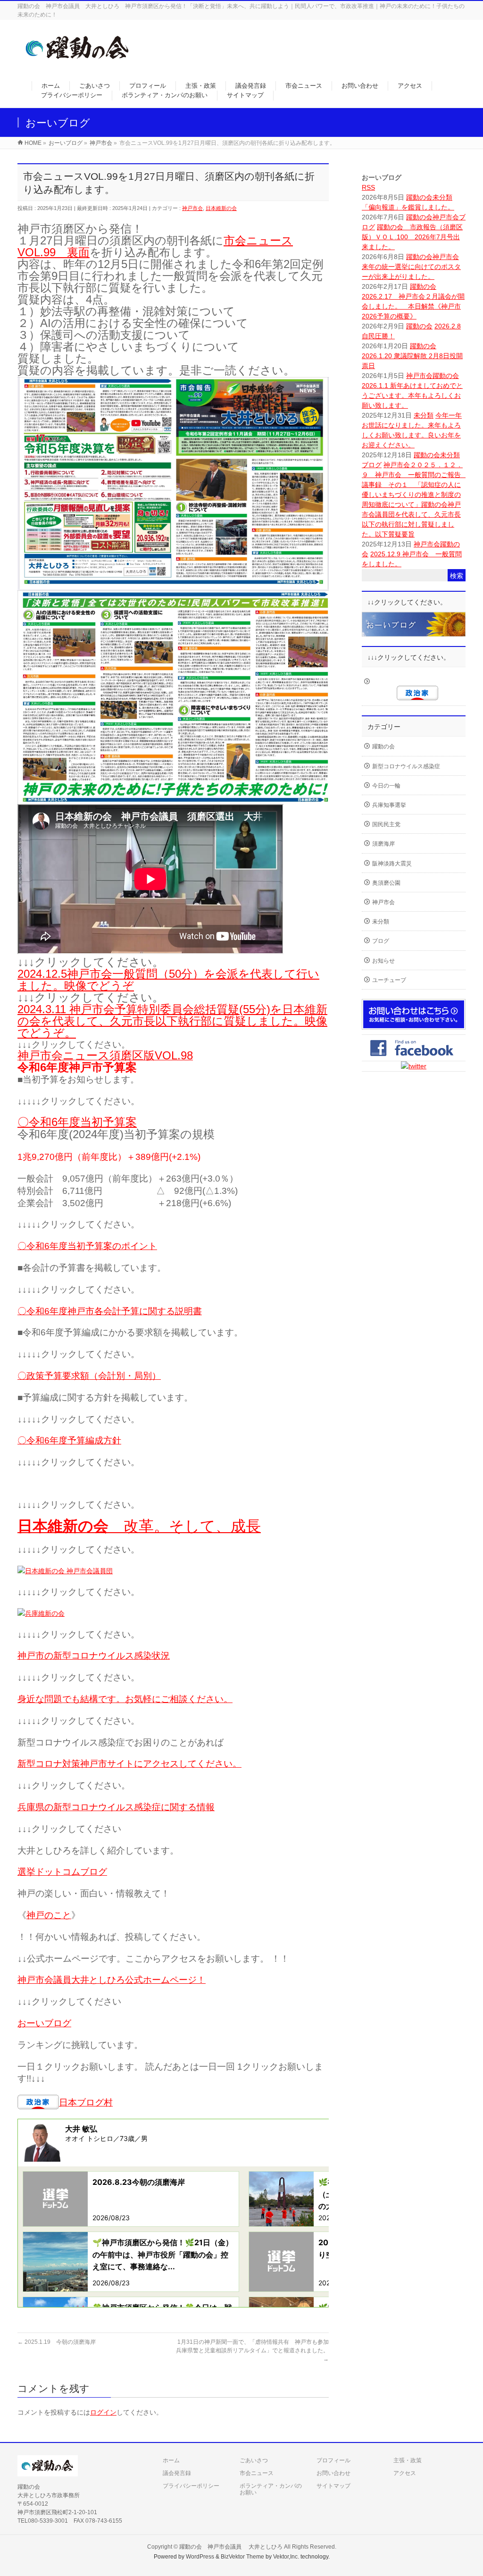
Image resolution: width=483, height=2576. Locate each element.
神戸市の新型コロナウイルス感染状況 (94, 1656)
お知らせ (383, 961)
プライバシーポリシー (191, 2486)
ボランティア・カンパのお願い (271, 2489)
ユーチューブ (389, 980)
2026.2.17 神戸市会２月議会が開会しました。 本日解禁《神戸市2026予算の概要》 (413, 306)
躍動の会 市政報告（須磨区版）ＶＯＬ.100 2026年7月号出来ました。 (412, 237)
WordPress (200, 2557)
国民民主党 (386, 824)
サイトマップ (333, 2486)
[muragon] (414, 631)
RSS (368, 187)
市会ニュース (257, 2473)
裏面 (78, 252)
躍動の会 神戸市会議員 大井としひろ (232, 2547)
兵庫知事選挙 (389, 805)
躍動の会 (419, 197)
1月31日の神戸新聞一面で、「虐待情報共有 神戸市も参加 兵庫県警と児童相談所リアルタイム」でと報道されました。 (255, 2350)
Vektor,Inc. (286, 2557)
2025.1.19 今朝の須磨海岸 (57, 2342)
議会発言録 (177, 2473)
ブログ (372, 465)
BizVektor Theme (242, 2557)
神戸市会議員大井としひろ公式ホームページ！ (112, 1980)
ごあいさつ (254, 2460)
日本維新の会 (221, 208)
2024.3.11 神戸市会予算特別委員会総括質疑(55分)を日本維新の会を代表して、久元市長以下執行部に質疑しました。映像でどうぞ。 (172, 1021)
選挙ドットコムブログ (62, 1872)
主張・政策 (408, 2460)
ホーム (171, 2460)
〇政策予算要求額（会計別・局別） (89, 1376)
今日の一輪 (386, 786)
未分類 (442, 197)
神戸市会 (192, 208)
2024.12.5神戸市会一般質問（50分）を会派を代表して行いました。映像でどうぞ (168, 980)
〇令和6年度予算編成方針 (69, 1440)
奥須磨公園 (386, 883)
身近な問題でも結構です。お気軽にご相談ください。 (125, 1699)
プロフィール (333, 2460)
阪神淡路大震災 (392, 864)
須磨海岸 (383, 844)
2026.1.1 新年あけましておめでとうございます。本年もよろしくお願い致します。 (412, 395)
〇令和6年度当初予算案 (77, 1122)
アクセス (405, 2473)
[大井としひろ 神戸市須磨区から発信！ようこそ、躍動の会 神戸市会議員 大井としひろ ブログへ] (78, 64)
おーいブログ (44, 2023)
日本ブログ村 (86, 2102)
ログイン (103, 2412)
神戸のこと (49, 1915)
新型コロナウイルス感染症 (406, 766)
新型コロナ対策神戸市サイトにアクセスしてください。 (129, 1764)
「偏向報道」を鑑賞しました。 (408, 207)
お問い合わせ (333, 2473)
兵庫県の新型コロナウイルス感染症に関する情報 (116, 1807)
